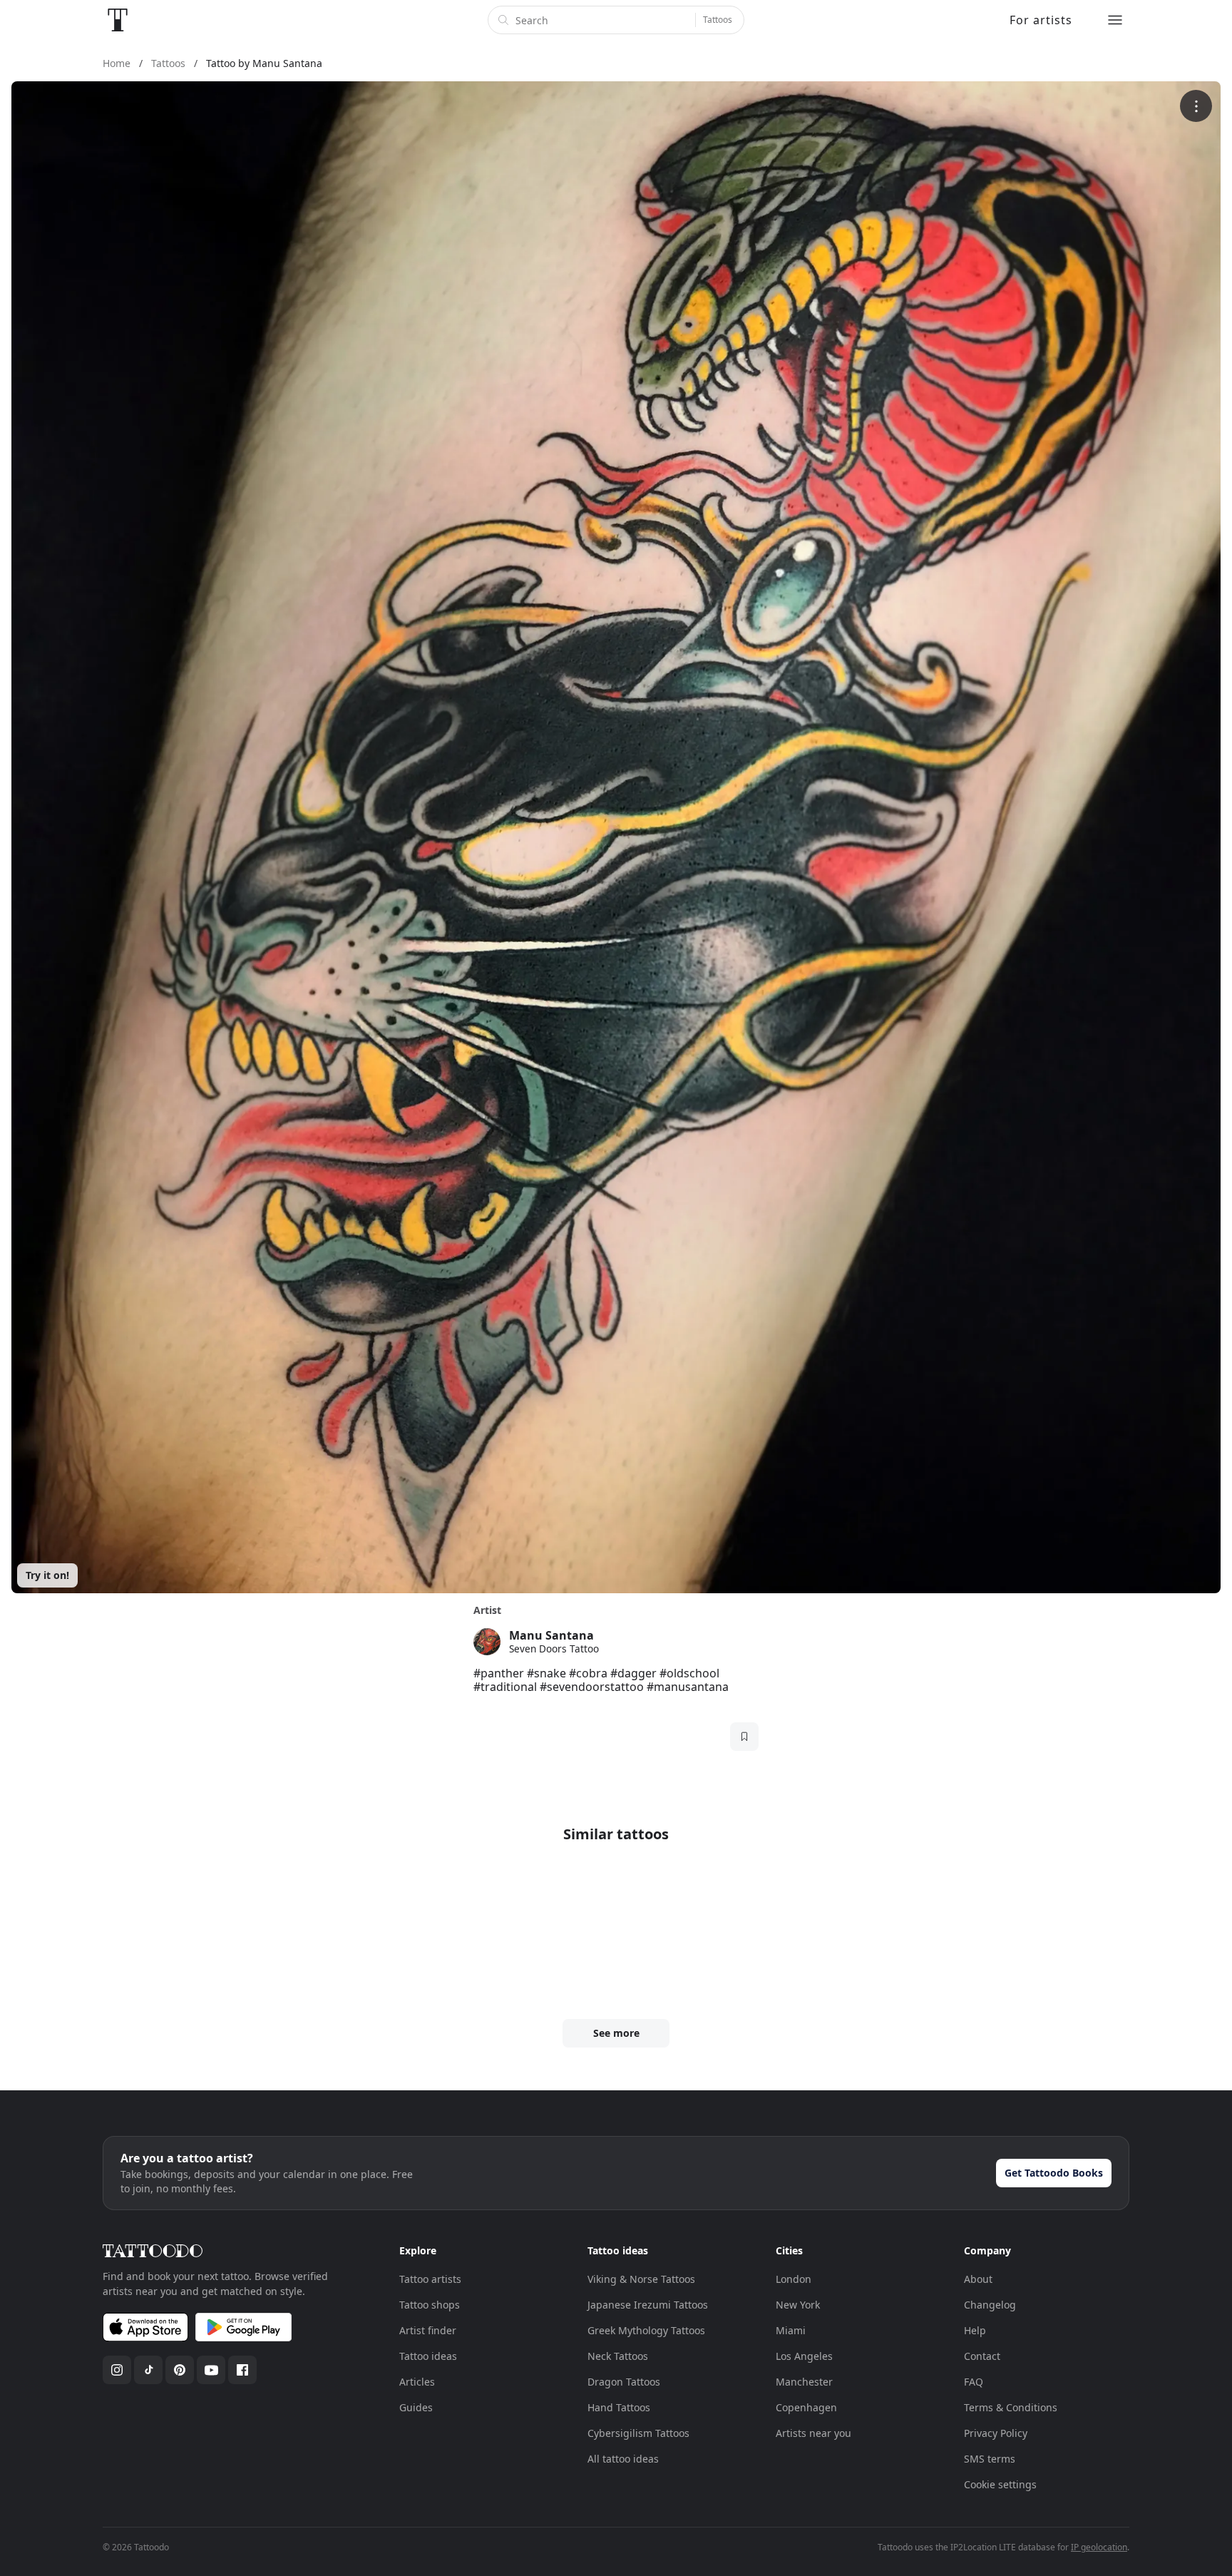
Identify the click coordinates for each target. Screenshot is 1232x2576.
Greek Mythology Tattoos (646, 2330)
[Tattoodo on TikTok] (148, 2370)
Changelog (990, 2305)
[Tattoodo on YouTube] (211, 2370)
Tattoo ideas (428, 2356)
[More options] (1196, 106)
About (978, 2279)
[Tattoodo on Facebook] (242, 2370)
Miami (791, 2330)
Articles (417, 2382)
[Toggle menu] (1115, 20)
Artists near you (813, 2433)
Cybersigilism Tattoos (638, 2433)
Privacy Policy (996, 2433)
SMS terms (990, 2459)
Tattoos (718, 20)
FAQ (974, 2382)
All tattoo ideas (623, 2459)
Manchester (804, 2382)
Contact (982, 2356)
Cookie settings (1000, 2484)
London (794, 2279)
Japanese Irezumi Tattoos (648, 2305)
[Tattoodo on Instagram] (117, 2370)
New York (798, 2305)
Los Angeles (804, 2356)
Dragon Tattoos (624, 2382)
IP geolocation (1099, 2547)
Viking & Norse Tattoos (641, 2279)
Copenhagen (806, 2407)
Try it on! (47, 1575)
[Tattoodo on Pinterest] (180, 2370)
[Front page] (118, 20)
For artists (1041, 20)
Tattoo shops (430, 2305)
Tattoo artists (430, 2279)
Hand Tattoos (619, 2407)
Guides (416, 2407)
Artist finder (428, 2330)
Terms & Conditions (1011, 2407)
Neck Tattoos (618, 2356)
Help (975, 2330)
